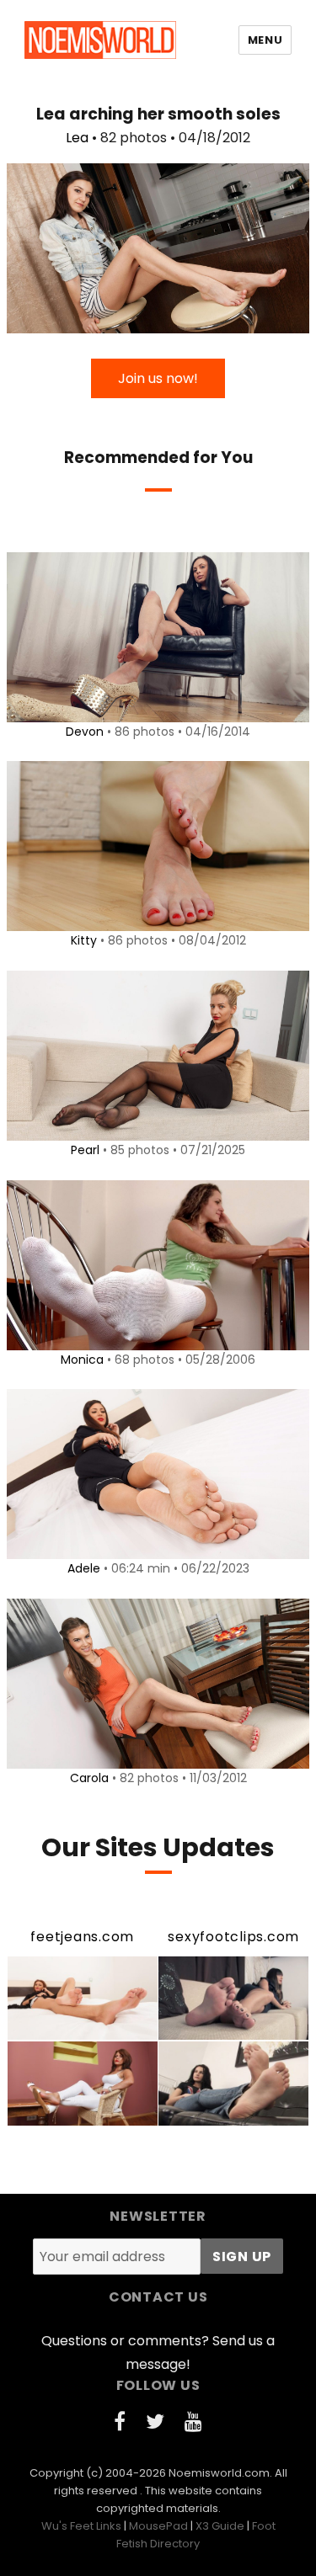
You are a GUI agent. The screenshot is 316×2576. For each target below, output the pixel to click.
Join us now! (158, 378)
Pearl (85, 1150)
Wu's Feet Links (81, 2526)
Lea (77, 138)
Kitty (84, 940)
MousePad (158, 2526)
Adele (84, 1568)
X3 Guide (220, 2526)
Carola (89, 1778)
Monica (82, 1360)
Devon (85, 732)
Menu (265, 40)
